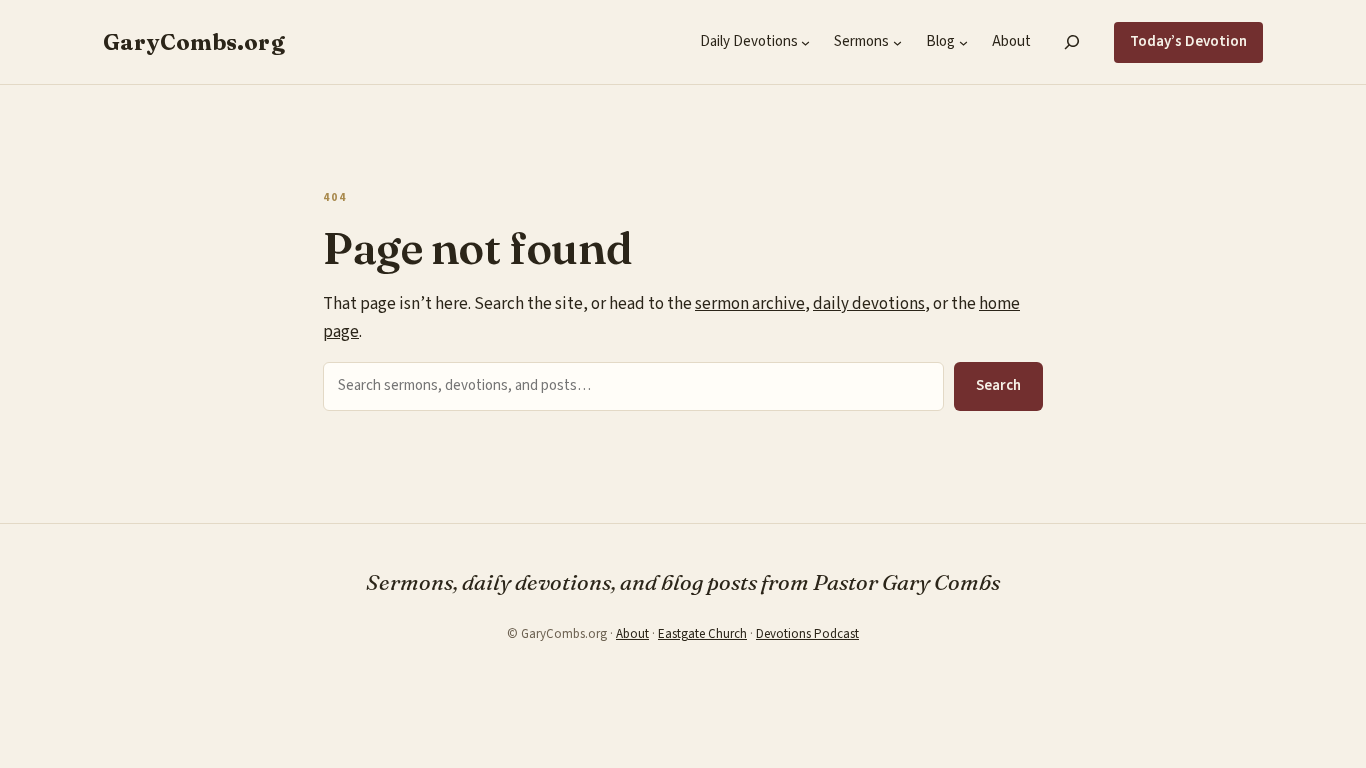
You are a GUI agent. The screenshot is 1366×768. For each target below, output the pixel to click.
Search (998, 385)
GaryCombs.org (194, 42)
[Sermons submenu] (897, 42)
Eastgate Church (702, 634)
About (632, 634)
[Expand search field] (1072, 42)
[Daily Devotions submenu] (805, 42)
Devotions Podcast (807, 634)
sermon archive (750, 304)
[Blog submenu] (963, 42)
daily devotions (869, 304)
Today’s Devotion (1188, 41)
